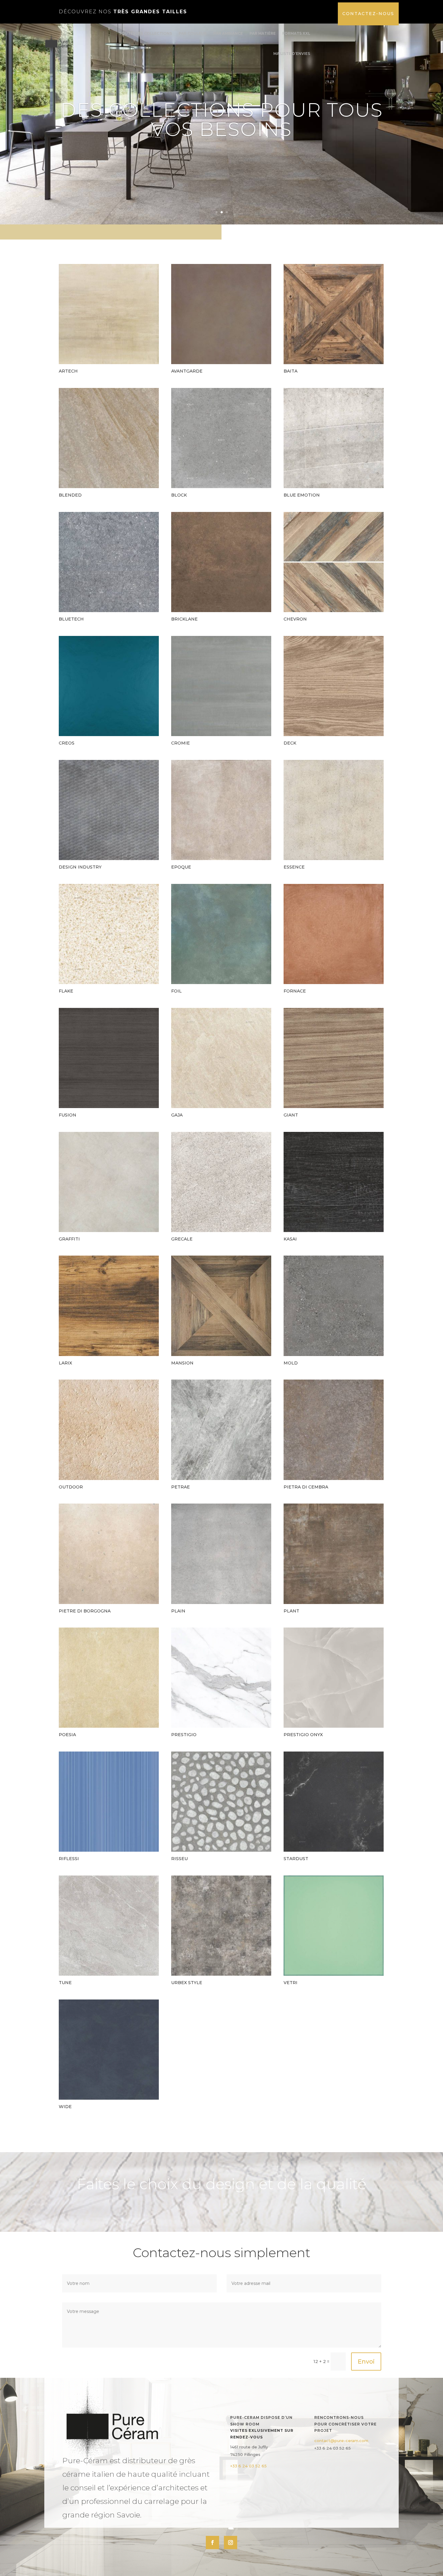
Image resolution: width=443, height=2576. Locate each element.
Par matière (263, 33)
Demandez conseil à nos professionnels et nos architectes (222, 109)
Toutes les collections (145, 33)
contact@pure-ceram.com (341, 2441)
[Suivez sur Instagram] (231, 2543)
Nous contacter (222, 154)
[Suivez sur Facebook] (212, 2543)
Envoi (366, 2362)
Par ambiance (228, 33)
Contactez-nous (368, 14)
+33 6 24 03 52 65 (248, 2466)
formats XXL (296, 33)
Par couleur (193, 33)
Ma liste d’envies (292, 54)
